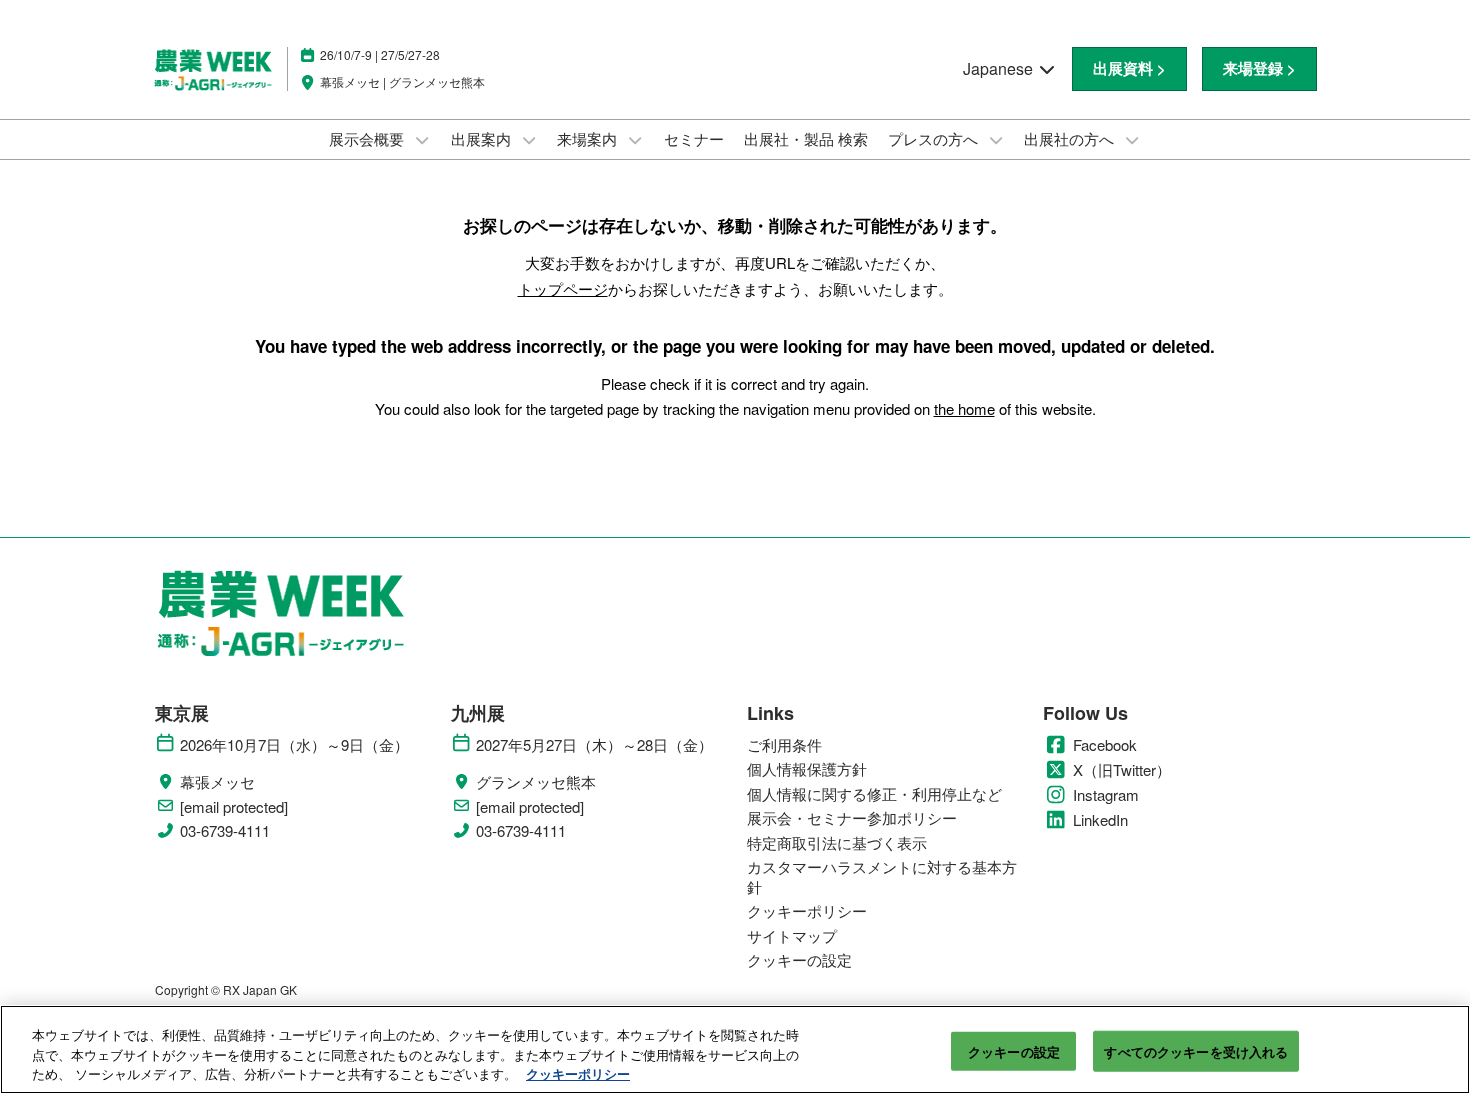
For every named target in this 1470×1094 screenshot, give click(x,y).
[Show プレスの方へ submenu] (996, 140)
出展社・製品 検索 (806, 138)
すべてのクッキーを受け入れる (1196, 1050)
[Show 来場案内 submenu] (635, 140)
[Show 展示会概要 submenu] (422, 140)
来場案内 (589, 138)
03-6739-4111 (225, 831)
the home (964, 408)
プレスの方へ (935, 138)
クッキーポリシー (578, 1073)
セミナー (694, 138)
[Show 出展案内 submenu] (529, 140)
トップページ (563, 288)
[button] (1129, 69)
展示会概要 (368, 138)
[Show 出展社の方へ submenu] (1132, 140)
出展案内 (483, 138)
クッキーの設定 (1014, 1050)
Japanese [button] (1000, 68)
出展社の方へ (1071, 138)
